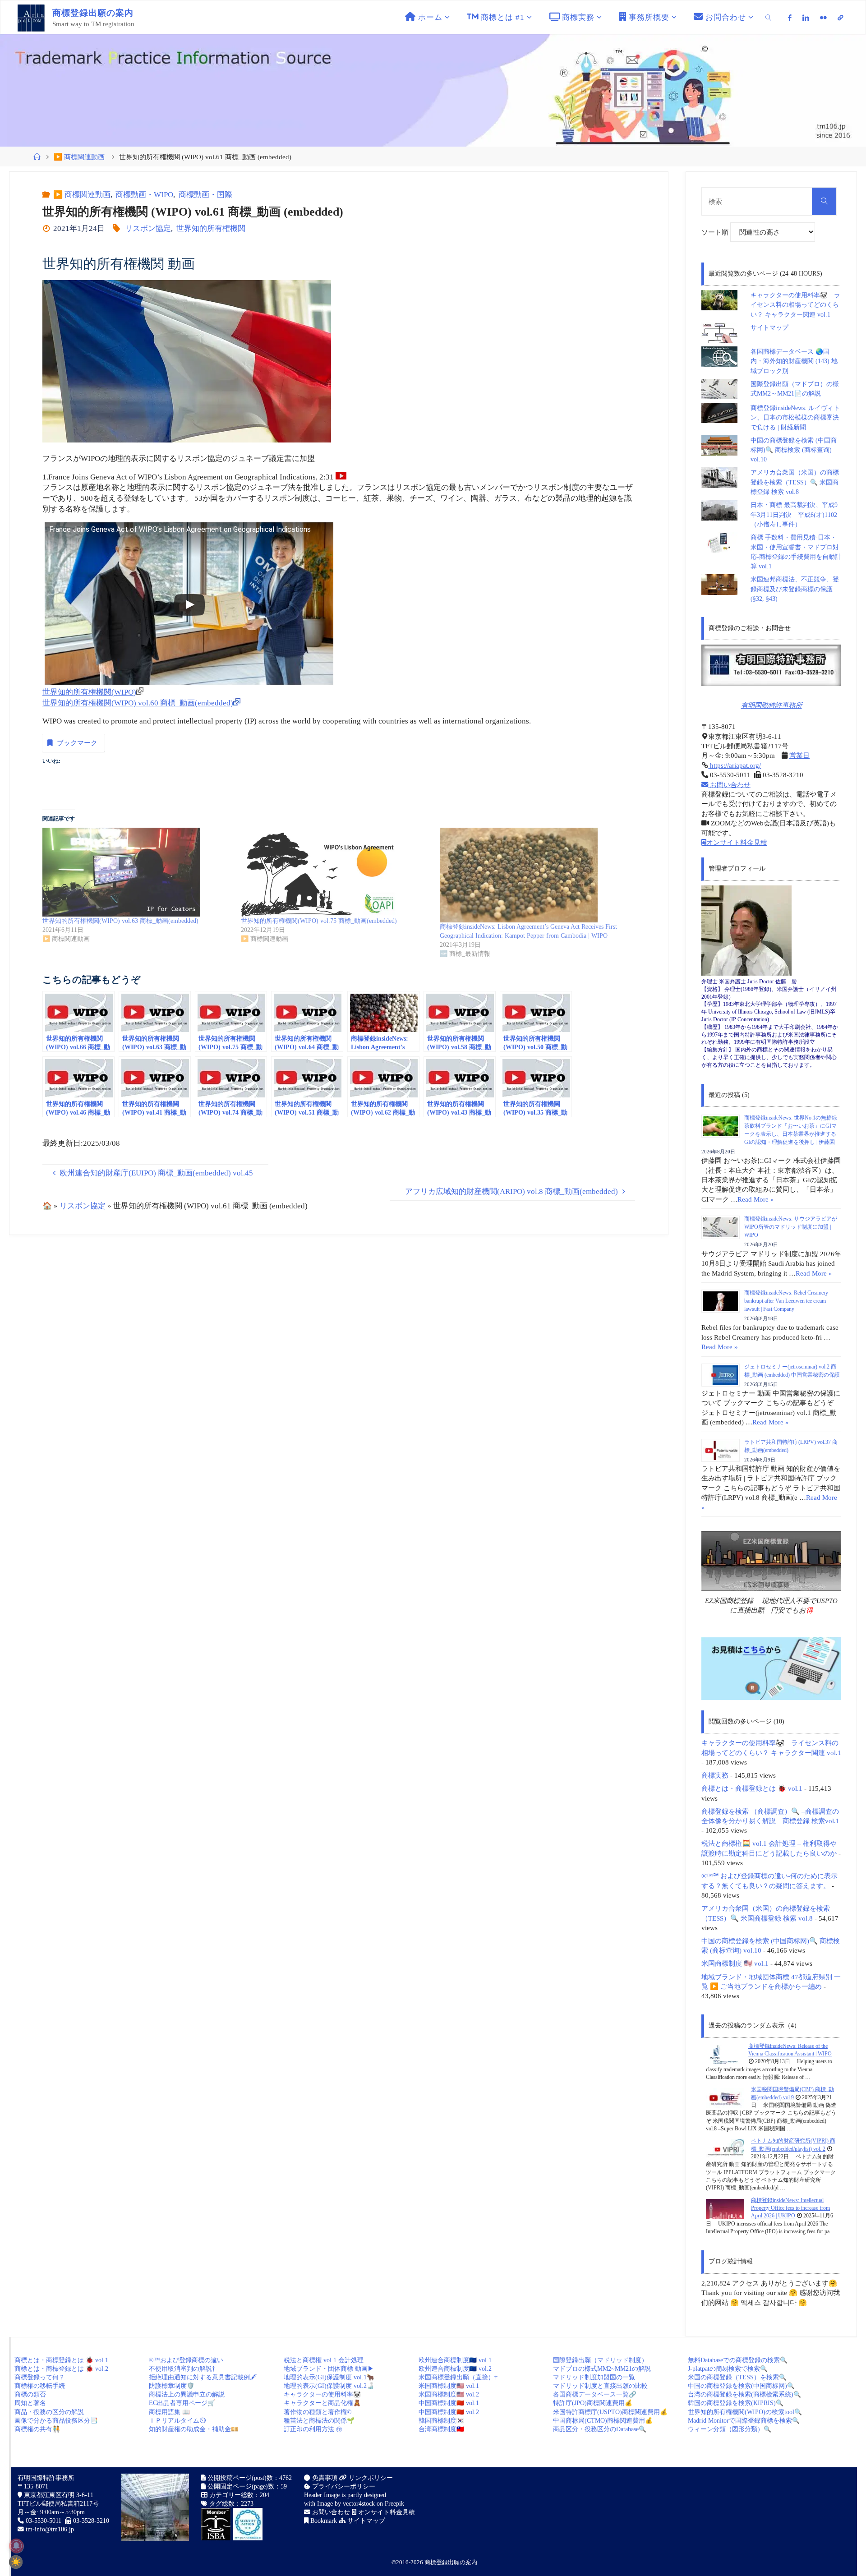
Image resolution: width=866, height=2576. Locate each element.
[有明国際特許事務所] (771, 665)
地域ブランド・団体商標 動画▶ (329, 2369)
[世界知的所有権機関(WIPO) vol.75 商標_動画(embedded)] (336, 872)
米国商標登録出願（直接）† (458, 2377)
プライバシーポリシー (343, 2486)
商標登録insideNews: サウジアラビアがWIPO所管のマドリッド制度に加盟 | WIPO (791, 1227)
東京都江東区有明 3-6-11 (58, 2495)
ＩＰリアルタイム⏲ (177, 2421)
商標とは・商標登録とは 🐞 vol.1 (752, 1788)
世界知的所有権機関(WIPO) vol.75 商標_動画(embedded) (319, 921)
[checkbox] (16, 2562)
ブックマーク (77, 743)
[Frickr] (823, 18)
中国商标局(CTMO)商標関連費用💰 (603, 2421)
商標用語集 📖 (169, 2412)
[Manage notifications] (16, 2546)
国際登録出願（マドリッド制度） (600, 2360)
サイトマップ (769, 328)
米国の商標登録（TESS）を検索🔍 (737, 2377)
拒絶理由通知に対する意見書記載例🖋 (203, 2377)
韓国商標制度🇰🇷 (441, 2421)
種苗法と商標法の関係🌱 (319, 2421)
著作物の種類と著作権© (318, 2412)
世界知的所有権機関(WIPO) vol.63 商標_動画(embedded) (120, 921)
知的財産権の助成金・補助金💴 (194, 2429)
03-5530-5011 (44, 2521)
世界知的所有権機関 (211, 228)
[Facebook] (790, 18)
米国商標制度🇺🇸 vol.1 (449, 2386)
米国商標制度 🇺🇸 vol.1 (735, 1963)
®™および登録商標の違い (186, 2360)
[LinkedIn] (806, 18)
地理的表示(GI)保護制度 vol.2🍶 (329, 2386)
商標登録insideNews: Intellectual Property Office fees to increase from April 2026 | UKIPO (790, 2208)
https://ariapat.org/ (735, 765)
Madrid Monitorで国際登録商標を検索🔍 (744, 2421)
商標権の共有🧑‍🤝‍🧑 (37, 2429)
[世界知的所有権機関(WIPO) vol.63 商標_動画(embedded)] (137, 872)
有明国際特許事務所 (772, 705)
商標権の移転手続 (40, 2386)
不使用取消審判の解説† (182, 2369)
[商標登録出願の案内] (31, 17)
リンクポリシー (370, 2478)
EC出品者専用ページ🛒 (182, 2403)
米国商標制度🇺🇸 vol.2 (449, 2394)
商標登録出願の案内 (451, 2562)
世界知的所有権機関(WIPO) (89, 692)
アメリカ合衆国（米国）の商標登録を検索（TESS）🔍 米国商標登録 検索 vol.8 (795, 482)
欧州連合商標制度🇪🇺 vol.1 (455, 2360)
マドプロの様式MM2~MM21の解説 (602, 2369)
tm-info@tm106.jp (50, 2529)
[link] (769, 17)
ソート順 (716, 232)
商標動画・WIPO (144, 195)
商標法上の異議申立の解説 (187, 2394)
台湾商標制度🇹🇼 (441, 2429)
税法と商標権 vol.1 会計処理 (324, 2360)
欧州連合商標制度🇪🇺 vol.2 (455, 2369)
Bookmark (323, 2521)
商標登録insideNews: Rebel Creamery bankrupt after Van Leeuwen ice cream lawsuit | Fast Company (786, 1301)
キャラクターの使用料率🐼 (322, 2394)
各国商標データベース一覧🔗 (595, 2394)
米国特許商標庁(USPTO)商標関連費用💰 (610, 2412)
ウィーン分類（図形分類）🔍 (730, 2429)
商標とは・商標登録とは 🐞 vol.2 (61, 2369)
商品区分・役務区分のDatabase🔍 (600, 2429)
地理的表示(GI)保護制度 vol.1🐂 (329, 2377)
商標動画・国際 (205, 195)
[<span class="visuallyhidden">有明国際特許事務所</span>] (840, 18)
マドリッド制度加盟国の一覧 (594, 2377)
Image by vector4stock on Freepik (361, 2504)
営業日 (799, 755)
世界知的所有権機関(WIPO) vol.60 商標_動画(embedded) (138, 703)
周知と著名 (30, 2403)
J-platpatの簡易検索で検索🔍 (728, 2369)
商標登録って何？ (40, 2377)
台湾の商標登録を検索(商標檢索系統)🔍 (744, 2394)
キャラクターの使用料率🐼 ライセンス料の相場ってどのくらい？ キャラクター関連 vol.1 (795, 305)
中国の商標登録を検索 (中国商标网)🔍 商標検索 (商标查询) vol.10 (794, 450)
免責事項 (324, 2478)
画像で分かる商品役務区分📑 (56, 2421)
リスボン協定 (148, 228)
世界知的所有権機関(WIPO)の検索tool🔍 (745, 2412)
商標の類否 (30, 2394)
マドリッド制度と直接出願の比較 (600, 2386)
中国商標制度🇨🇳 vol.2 (449, 2412)
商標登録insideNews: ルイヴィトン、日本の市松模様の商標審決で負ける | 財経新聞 (795, 418)
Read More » (756, 1199)
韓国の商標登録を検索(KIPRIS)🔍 (736, 2403)
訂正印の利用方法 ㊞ (313, 2429)
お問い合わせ (729, 785)
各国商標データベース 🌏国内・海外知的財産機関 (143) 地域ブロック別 (794, 361)
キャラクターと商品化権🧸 (322, 2403)
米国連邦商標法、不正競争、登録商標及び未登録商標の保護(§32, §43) (795, 589)
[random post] (724, 2054)
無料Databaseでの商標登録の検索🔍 (738, 2360)
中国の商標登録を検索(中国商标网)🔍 (741, 2386)
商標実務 (715, 1775)
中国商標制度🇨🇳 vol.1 (449, 2403)
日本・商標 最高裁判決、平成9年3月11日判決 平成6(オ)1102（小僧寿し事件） (794, 515)
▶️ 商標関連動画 (79, 157)
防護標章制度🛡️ (172, 2386)
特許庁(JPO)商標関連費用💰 (593, 2403)
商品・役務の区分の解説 (49, 2412)
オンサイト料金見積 (737, 842)
